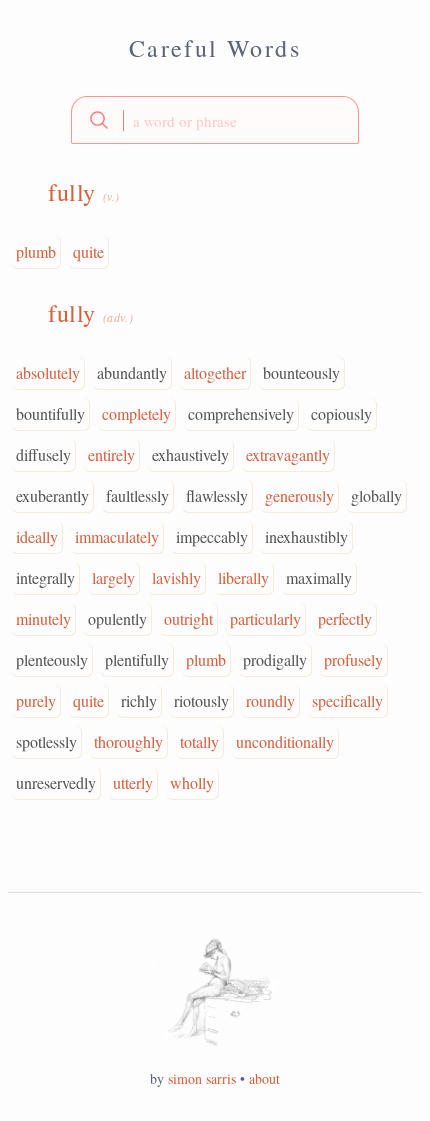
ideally (37, 536)
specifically (347, 700)
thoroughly (128, 741)
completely (136, 413)
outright (188, 618)
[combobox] (215, 120)
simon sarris (202, 1078)
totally (199, 741)
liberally (243, 577)
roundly (270, 700)
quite (88, 251)
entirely (111, 454)
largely (113, 577)
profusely (353, 659)
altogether (215, 372)
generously (299, 495)
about (264, 1078)
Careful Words (215, 48)
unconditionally (285, 741)
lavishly (176, 577)
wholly (192, 782)
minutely (43, 618)
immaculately (117, 536)
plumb (36, 251)
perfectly (345, 618)
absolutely (48, 372)
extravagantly (288, 454)
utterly (133, 782)
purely (36, 700)
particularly (265, 618)
